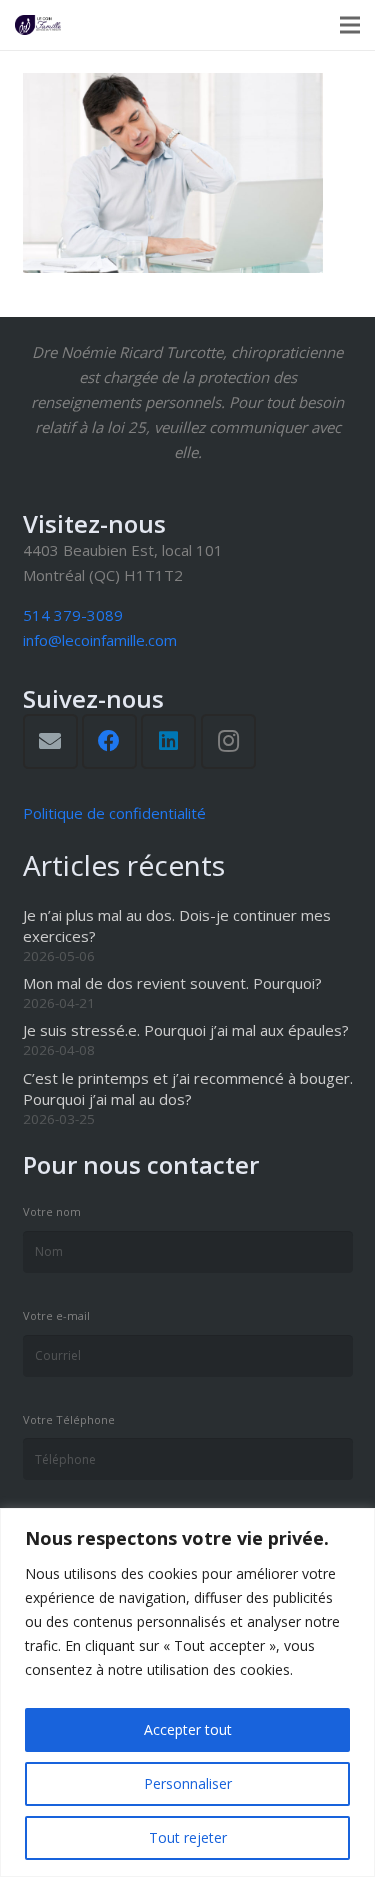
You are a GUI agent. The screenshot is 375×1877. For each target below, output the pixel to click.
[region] (187, 1692)
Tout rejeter (188, 1837)
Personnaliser (188, 1783)
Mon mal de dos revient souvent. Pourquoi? (172, 983)
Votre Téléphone (69, 1419)
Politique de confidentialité (114, 813)
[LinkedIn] (168, 741)
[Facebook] (109, 741)
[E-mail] (50, 741)
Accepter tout (188, 1729)
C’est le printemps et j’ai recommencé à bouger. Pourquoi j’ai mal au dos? (188, 1088)
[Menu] (350, 25)
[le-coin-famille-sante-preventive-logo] (38, 25)
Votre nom (52, 1211)
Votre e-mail (56, 1315)
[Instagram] (228, 741)
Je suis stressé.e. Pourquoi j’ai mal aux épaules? (186, 1030)
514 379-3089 (73, 615)
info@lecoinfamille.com (100, 640)
